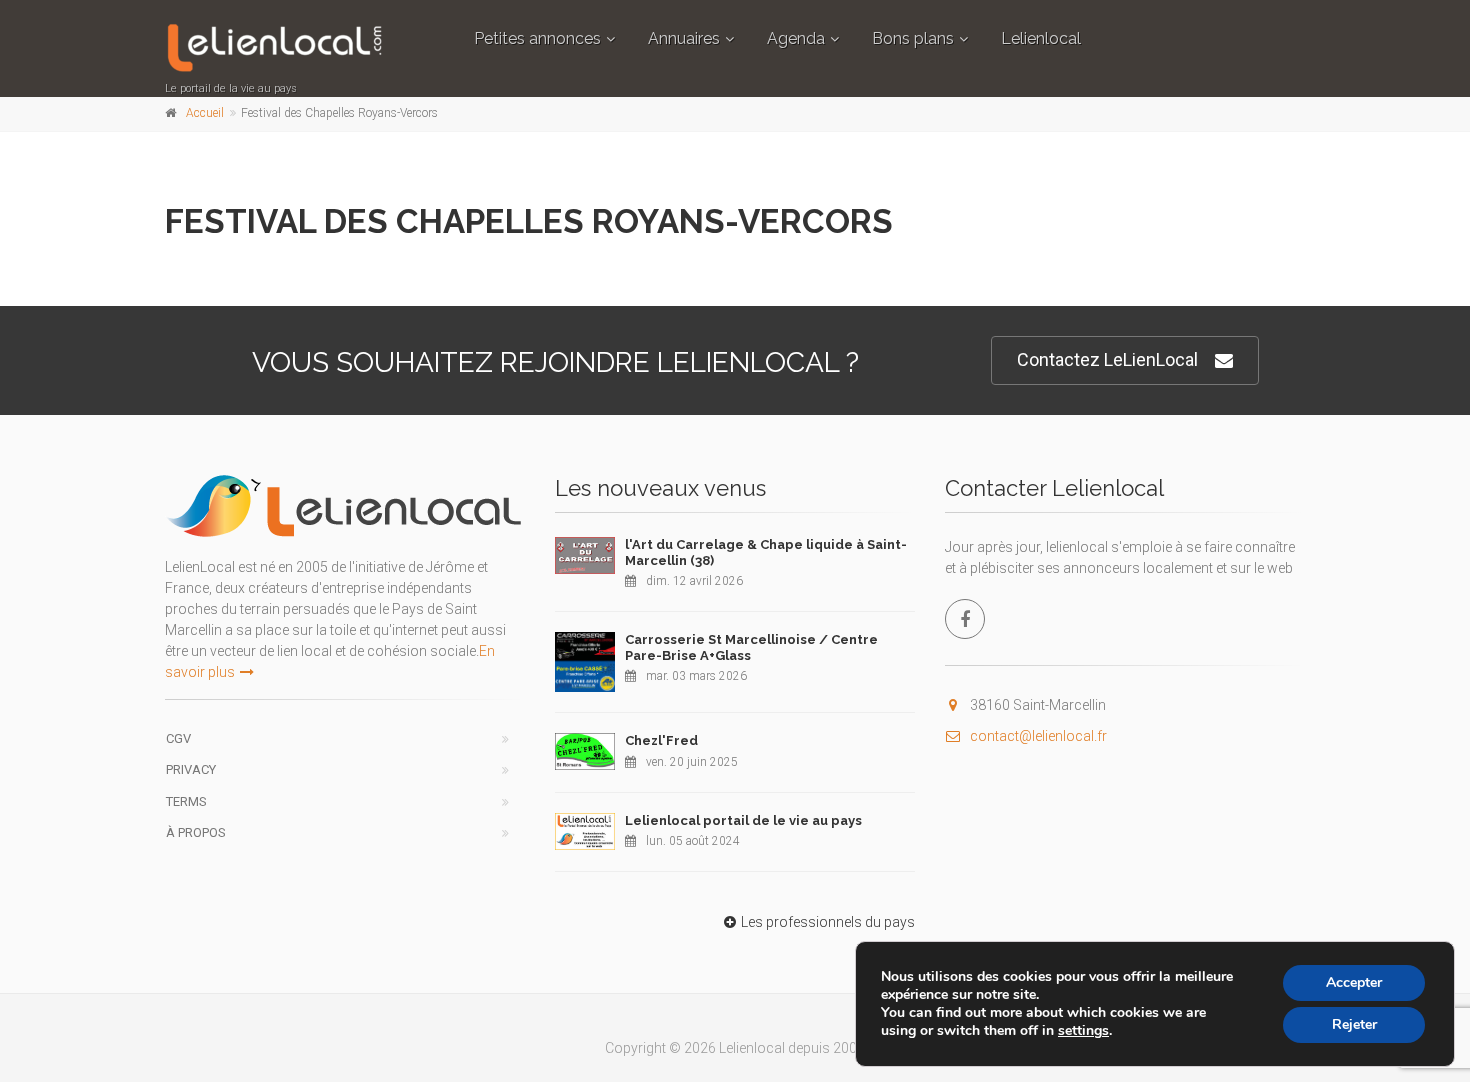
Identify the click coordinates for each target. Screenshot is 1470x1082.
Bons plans (913, 38)
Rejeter (1354, 1024)
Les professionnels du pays (828, 922)
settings (1083, 1031)
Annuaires (684, 38)
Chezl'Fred (661, 740)
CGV (178, 738)
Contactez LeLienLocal (1107, 359)
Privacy (191, 769)
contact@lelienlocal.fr (1038, 736)
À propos (196, 832)
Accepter (1354, 982)
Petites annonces (537, 38)
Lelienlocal (1041, 38)
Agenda (796, 38)
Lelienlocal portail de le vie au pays (743, 820)
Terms (186, 801)
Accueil (205, 113)
